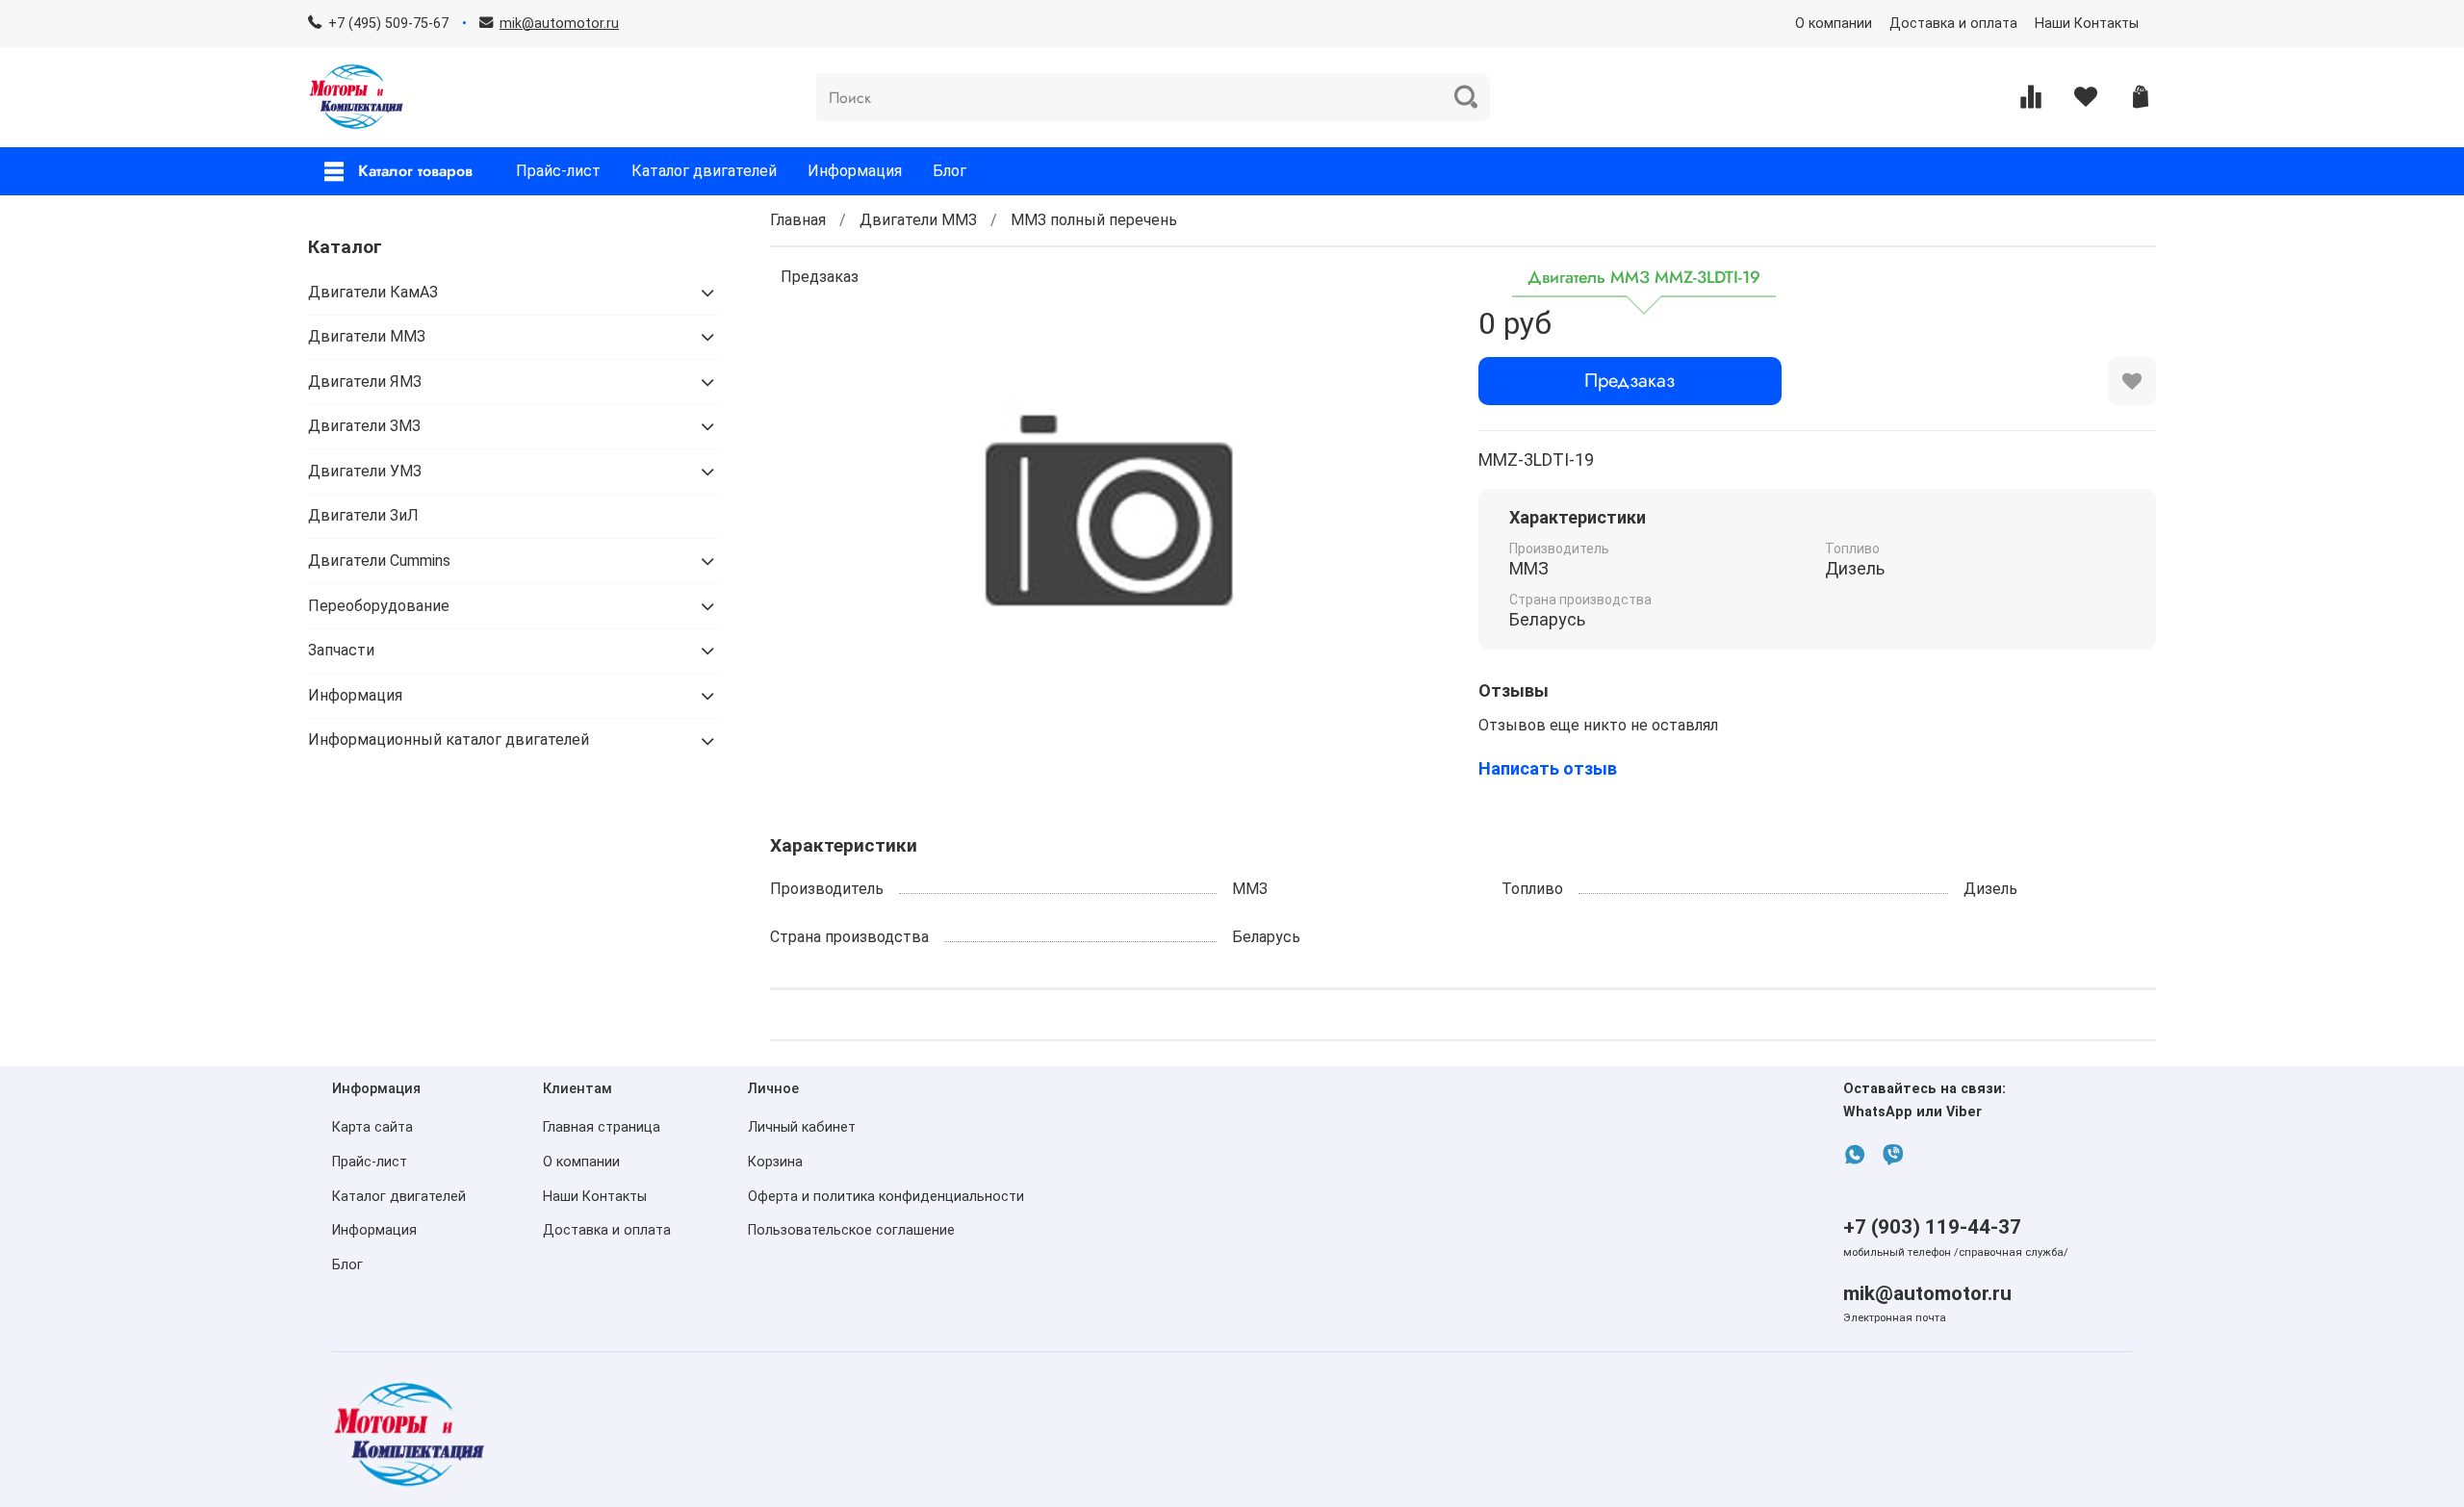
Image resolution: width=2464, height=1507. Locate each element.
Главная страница (602, 1127)
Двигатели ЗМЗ (364, 426)
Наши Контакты (2087, 24)
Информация (855, 171)
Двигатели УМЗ (365, 471)
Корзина (775, 1162)
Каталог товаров (415, 171)
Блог (950, 171)
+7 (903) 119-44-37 (1932, 1227)
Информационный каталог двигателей (449, 740)
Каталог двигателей (704, 171)
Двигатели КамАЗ (373, 292)
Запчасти (341, 650)
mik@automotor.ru (1927, 1293)
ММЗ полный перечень (1094, 220)
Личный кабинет (802, 1127)
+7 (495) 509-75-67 (388, 24)
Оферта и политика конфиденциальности (886, 1197)
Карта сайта (372, 1127)
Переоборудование (379, 606)
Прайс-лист (558, 171)
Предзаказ (1630, 381)
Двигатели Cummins (379, 561)
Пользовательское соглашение (851, 1230)
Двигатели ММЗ (918, 220)
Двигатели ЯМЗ (365, 382)
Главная (798, 220)
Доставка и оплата (1953, 24)
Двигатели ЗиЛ (363, 515)
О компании (1834, 24)
